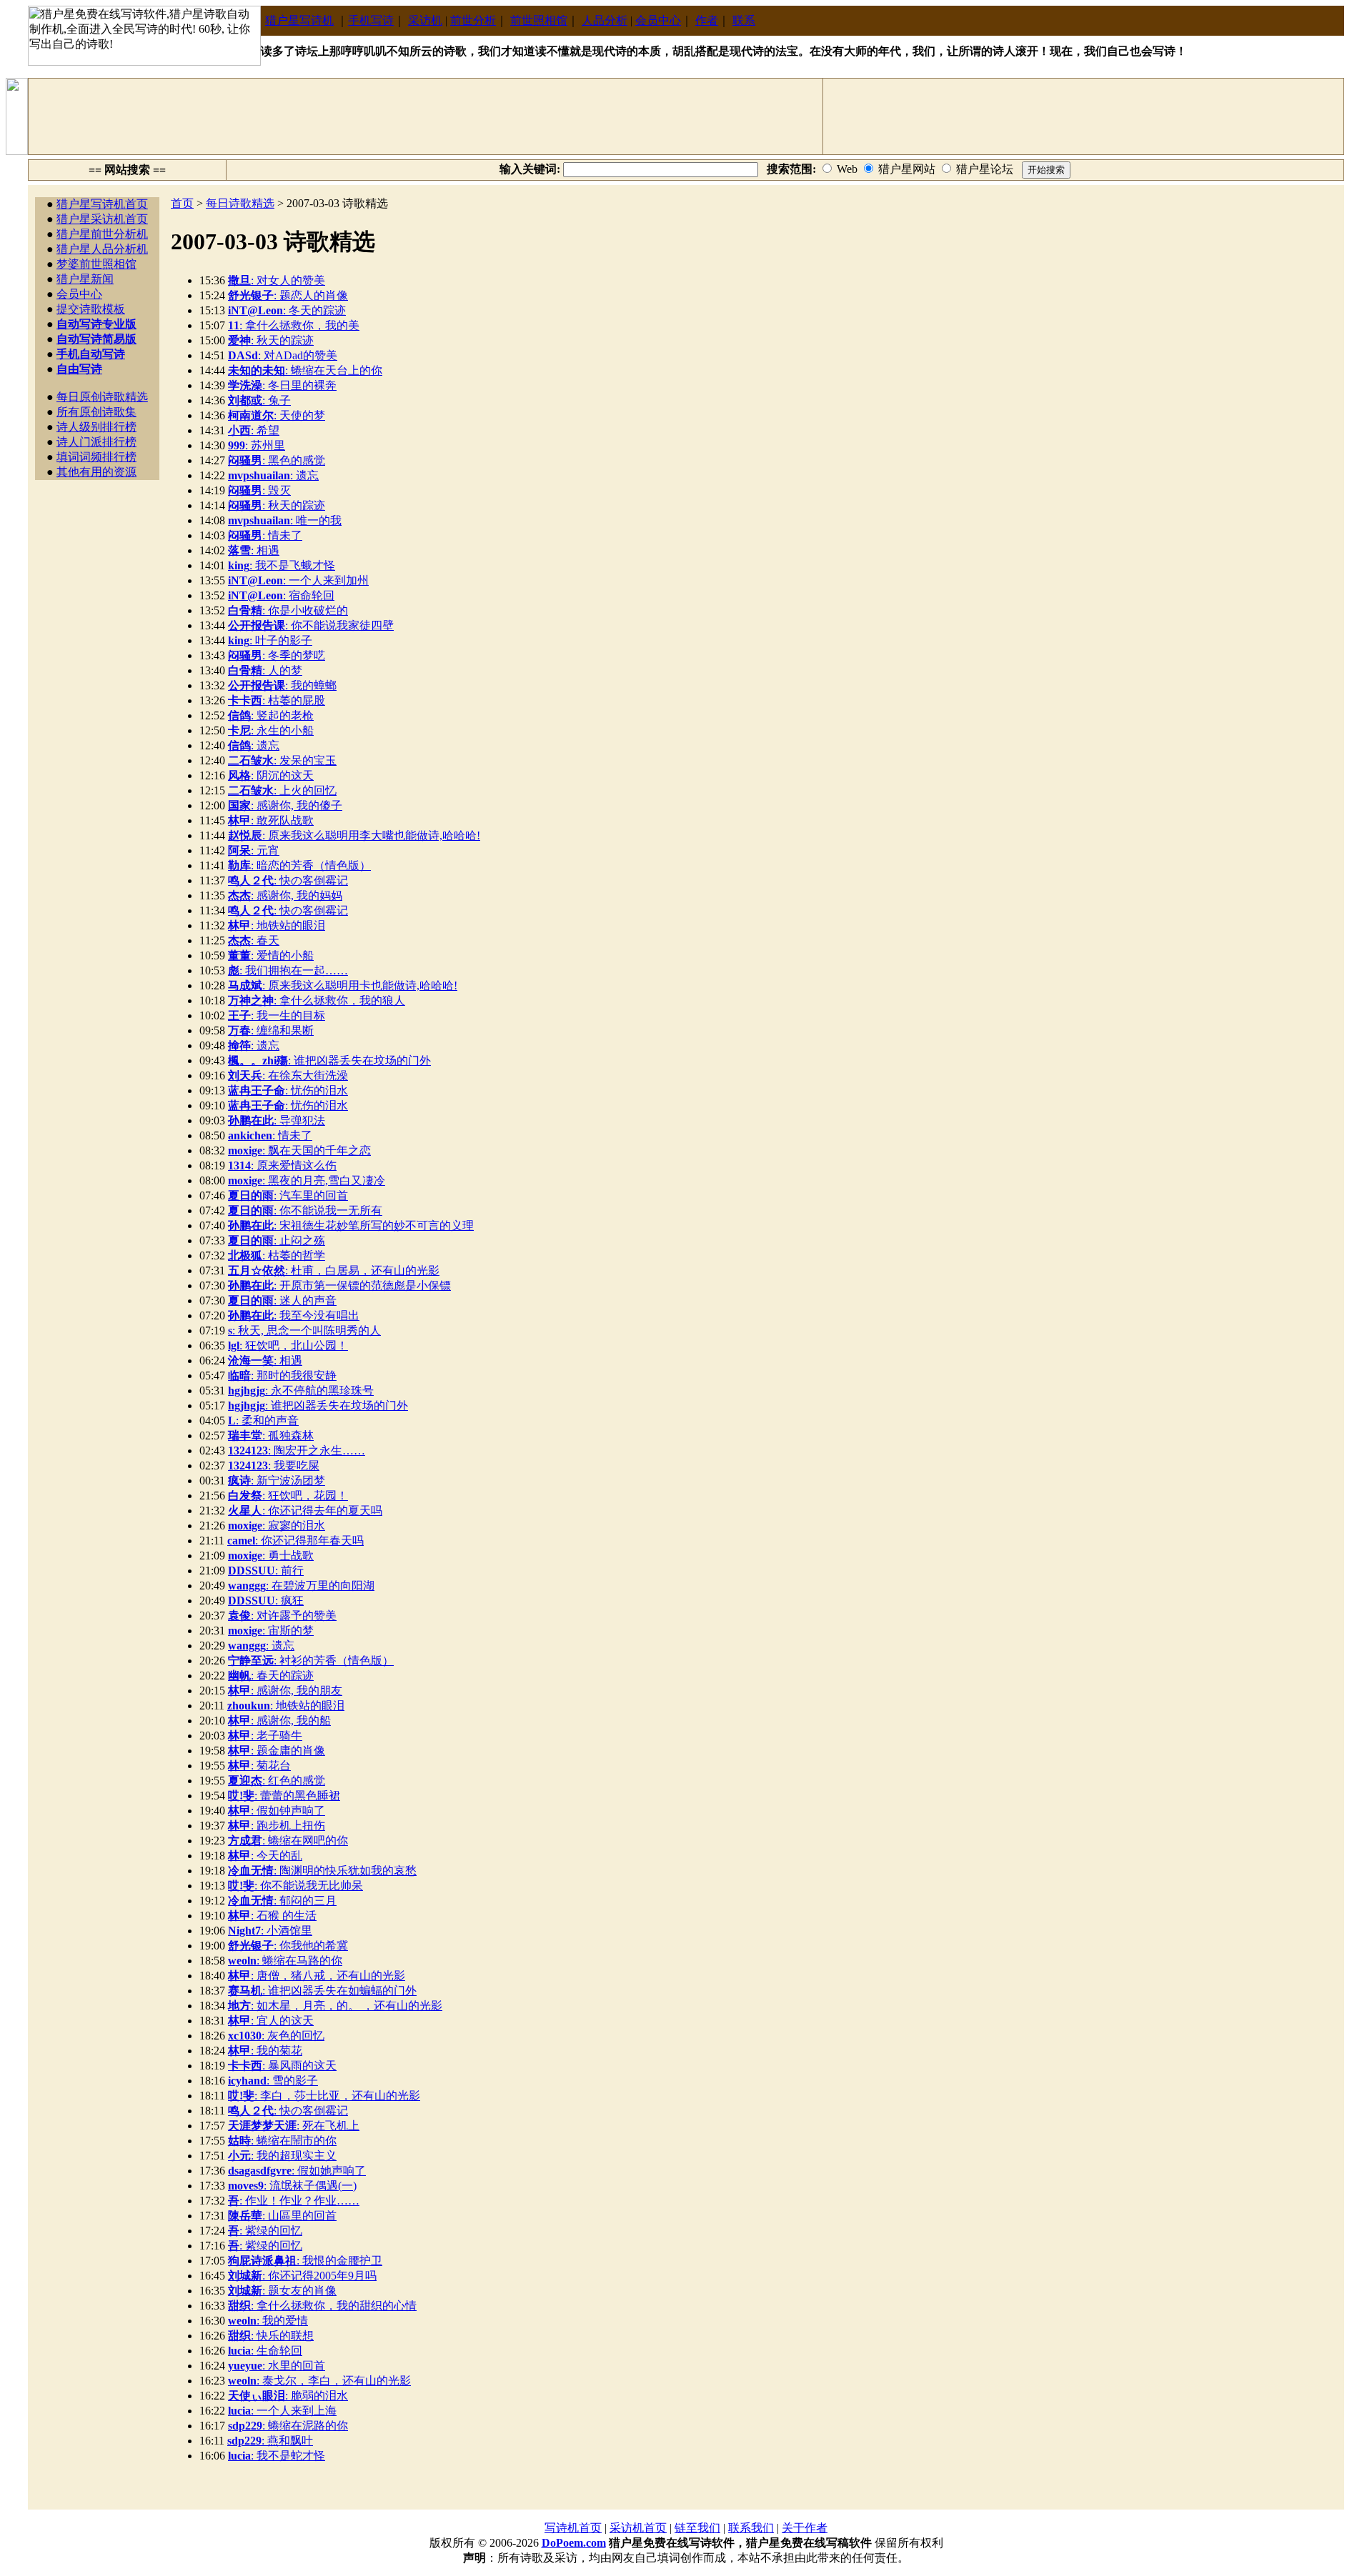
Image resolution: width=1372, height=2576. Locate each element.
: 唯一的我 (285, 520)
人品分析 (605, 20)
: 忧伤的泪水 (288, 1090)
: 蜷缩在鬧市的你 (282, 2141)
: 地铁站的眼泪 (277, 925)
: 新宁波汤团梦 (277, 1481)
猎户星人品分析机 (102, 249)
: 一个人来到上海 (282, 2411)
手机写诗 (371, 20)
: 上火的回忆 (282, 790)
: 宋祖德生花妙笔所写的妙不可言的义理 (351, 1225)
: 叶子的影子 (270, 640)
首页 (182, 203)
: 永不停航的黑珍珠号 (301, 1391)
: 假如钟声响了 (277, 1811)
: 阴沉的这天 (271, 775)
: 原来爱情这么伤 (282, 1165)
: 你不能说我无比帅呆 (295, 1886)
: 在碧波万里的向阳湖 (301, 1586)
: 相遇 (254, 550)
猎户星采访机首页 (102, 219)
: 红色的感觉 (277, 1781)
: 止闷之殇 (277, 1240)
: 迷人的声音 (282, 1301)
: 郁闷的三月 (282, 1901)
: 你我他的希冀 (288, 1946)
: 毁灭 (259, 490)
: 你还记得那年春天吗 (295, 1541)
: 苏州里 (257, 445)
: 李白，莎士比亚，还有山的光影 (324, 2096)
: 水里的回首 (277, 2366)
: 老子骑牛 (265, 1736)
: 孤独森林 (271, 1436)
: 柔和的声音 (263, 1421)
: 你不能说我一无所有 (305, 1210)
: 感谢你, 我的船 (279, 1721)
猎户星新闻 (85, 279)
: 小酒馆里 (270, 1931)
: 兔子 (259, 400)
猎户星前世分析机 (102, 234)
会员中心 (658, 20)
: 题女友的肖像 (282, 2291)
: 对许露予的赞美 (282, 1616)
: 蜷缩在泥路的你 (288, 2426)
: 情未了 (265, 535)
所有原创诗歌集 (96, 412)
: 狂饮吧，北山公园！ (288, 1346)
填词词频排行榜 (96, 457)
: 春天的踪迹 (271, 1676)
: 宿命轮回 (281, 595)
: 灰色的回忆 (276, 2036)
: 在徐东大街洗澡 (288, 1075)
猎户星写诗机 (299, 20)
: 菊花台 (259, 1766)
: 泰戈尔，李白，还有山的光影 (319, 2381)
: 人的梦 (265, 670)
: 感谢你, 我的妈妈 (285, 895)
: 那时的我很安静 (282, 1376)
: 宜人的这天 (271, 2021)
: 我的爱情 (268, 2321)
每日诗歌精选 (240, 203)
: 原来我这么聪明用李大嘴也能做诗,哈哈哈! (354, 835)
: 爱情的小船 (271, 955)
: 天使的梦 (277, 415)
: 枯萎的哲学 (277, 1255)
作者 (707, 20)
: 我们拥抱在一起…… (288, 970)
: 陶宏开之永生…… (297, 1451)
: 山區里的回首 (282, 2216)
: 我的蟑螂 (282, 685)
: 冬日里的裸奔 (282, 385)
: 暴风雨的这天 (282, 2066)
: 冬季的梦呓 (277, 655)
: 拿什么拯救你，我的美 (294, 325)
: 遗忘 (273, 475)
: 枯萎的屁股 (277, 700)
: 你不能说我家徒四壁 (311, 625)
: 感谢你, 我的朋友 (285, 1691)
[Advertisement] (426, 116)
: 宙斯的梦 (271, 1631)
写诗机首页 (573, 2528)
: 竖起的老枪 (271, 715)
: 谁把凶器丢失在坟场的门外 (329, 1060)
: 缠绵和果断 (271, 1030)
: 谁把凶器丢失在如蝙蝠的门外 (322, 1991)
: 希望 (254, 430)
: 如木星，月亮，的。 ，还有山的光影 (335, 2006)
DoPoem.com (574, 2543)
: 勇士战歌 (271, 1556)
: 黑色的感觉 (277, 460)
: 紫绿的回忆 (265, 2231)
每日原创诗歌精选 (102, 397)
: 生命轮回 (265, 2351)
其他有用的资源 (96, 472)
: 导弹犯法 (277, 1120)
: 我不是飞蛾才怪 (282, 565)
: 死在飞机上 (294, 2126)
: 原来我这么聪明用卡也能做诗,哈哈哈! (343, 985)
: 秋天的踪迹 (271, 340)
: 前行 (266, 1571)
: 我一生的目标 (277, 1015)
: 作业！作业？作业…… (294, 2201)
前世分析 (473, 20)
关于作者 (805, 2528)
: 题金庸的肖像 (277, 1751)
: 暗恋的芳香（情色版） (299, 865)
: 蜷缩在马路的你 (285, 1961)
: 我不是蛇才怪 (277, 2456)
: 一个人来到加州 (298, 580)
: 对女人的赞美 (277, 280)
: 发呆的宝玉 (282, 760)
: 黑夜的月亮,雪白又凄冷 (307, 1180)
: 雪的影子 (273, 2081)
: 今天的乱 (265, 1856)
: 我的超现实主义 (282, 2156)
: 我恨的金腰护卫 (305, 2261)
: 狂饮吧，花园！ (288, 1496)
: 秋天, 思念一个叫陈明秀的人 (304, 1331)
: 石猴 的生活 (272, 1916)
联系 (744, 20)
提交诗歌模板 (91, 309)
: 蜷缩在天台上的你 (305, 370)
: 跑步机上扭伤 (277, 1826)
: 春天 (254, 940)
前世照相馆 (539, 20)
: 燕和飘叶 (270, 2441)
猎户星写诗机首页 (102, 204)
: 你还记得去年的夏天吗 (305, 1511)
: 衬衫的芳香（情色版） (311, 1661)
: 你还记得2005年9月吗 (302, 2276)
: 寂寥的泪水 (277, 1526)
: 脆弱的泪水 (288, 2396)
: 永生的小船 (271, 730)
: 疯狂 (266, 1601)
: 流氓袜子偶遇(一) (292, 2186)
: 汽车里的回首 (288, 1195)
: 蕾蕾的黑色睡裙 (284, 1796)
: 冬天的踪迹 (287, 310)
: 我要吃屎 (274, 1466)
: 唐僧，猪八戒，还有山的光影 (317, 1976)
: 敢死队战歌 (271, 820)
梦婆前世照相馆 (96, 264)
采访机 (425, 20)
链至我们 (697, 2528)
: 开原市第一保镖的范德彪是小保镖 (339, 1285)
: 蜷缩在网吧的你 (288, 1841)
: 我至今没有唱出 (294, 1316)
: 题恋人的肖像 (288, 295)
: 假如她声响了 (297, 2171)
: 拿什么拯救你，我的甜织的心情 (322, 2306)
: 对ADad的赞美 (283, 355)
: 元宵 (254, 850)
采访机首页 (638, 2528)
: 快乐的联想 (271, 2336)
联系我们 (751, 2528)
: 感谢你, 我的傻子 (285, 805)
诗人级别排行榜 (96, 427)
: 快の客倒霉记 (288, 880)
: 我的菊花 (265, 2051)
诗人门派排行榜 (96, 442)
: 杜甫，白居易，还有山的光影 (334, 1270)
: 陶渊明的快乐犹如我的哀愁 (322, 1871)
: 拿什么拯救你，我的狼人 (317, 1000)
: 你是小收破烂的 (288, 610)
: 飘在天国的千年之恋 (299, 1150)
